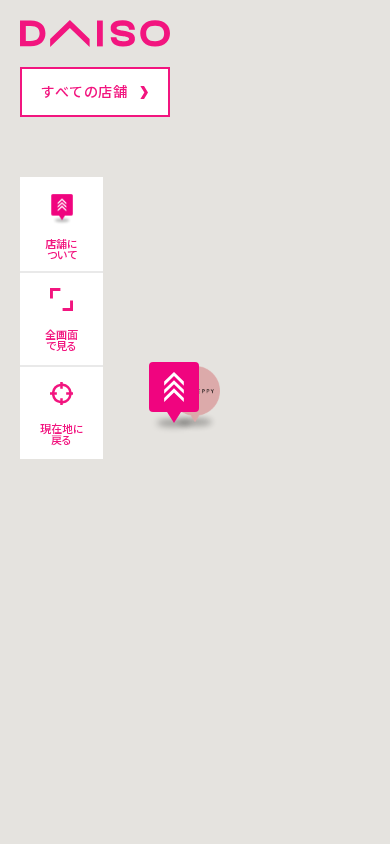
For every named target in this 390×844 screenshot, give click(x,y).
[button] (174, 392)
